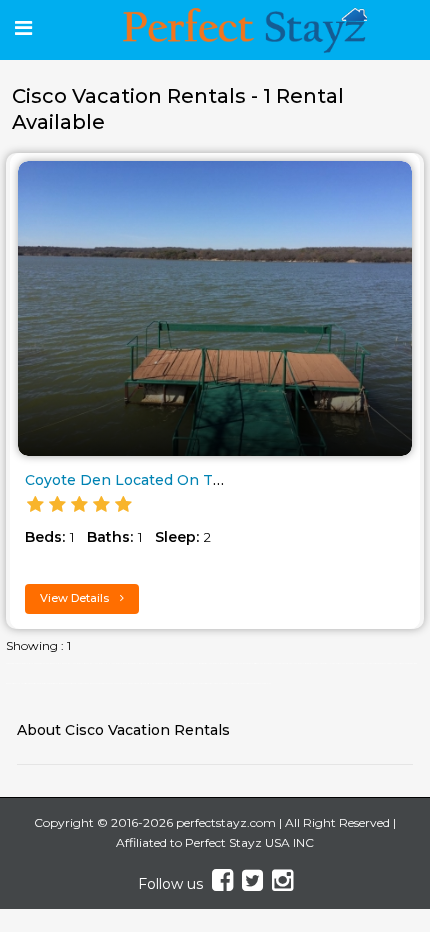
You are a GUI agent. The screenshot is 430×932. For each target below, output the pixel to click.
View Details (76, 598)
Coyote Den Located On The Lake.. (151, 480)
